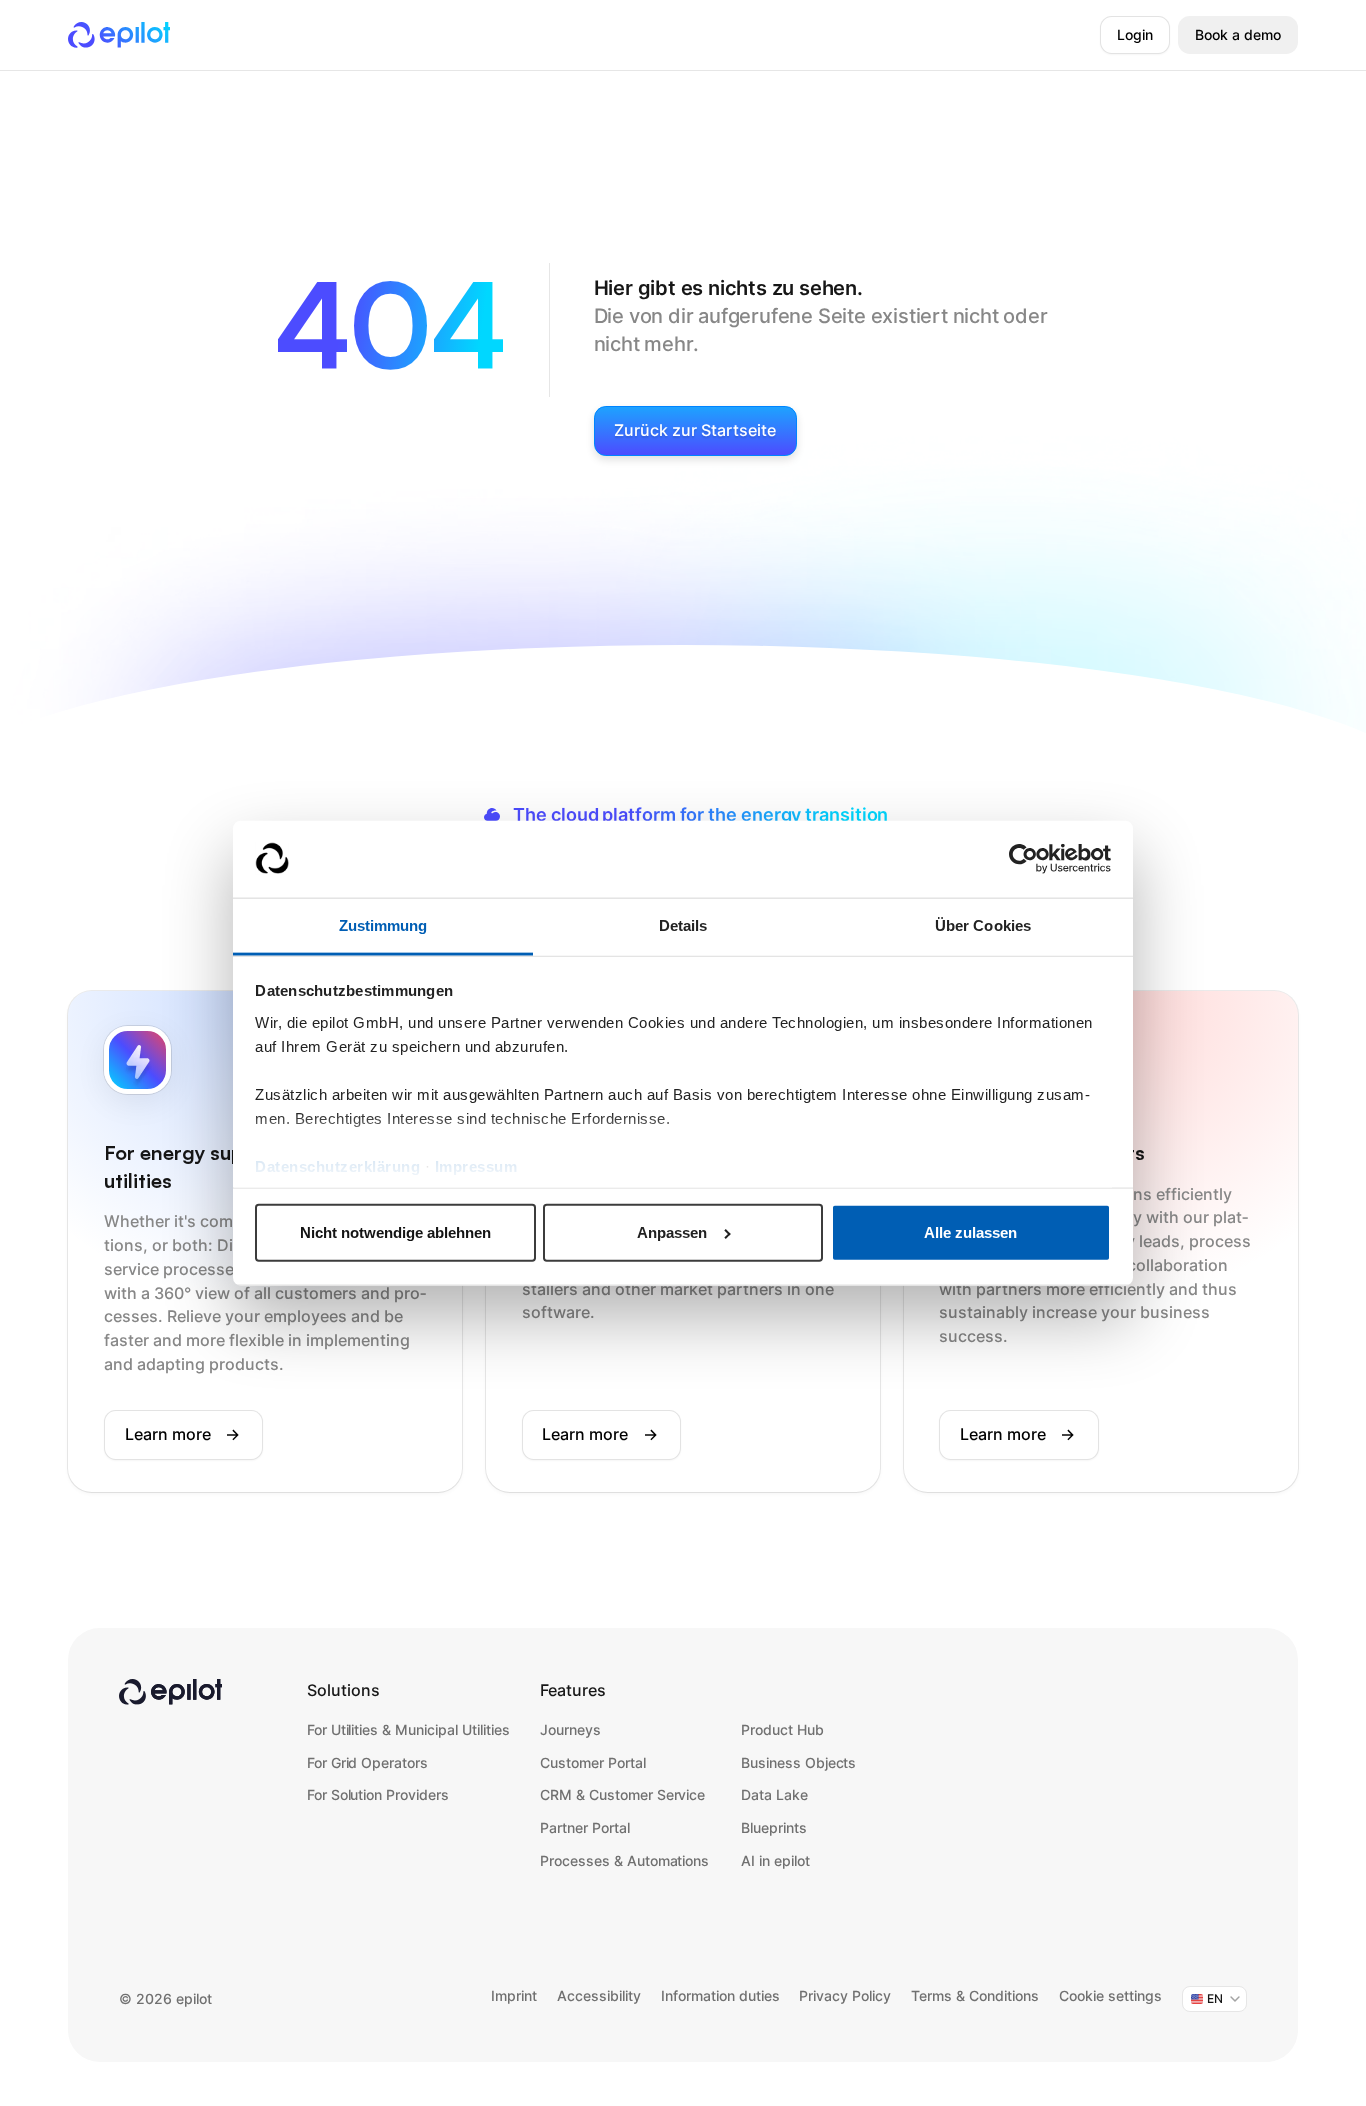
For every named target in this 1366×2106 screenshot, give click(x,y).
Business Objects (798, 1763)
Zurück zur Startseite (695, 430)
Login (1135, 35)
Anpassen (672, 1232)
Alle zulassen (970, 1232)
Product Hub (782, 1730)
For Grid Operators (367, 1763)
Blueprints (774, 1828)
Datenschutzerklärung (337, 1165)
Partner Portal (585, 1828)
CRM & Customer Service (622, 1795)
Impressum (476, 1165)
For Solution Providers (378, 1795)
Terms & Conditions (975, 1996)
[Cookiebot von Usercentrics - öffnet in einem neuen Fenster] (1023, 859)
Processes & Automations (624, 1861)
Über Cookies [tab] (983, 924)
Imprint (514, 1996)
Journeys (570, 1730)
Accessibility (599, 1996)
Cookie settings (1110, 1996)
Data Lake (774, 1795)
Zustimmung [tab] (383, 924)
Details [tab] (683, 924)
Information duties (720, 1996)
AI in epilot (775, 1861)
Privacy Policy (845, 1996)
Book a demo (1238, 35)
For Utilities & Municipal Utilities (408, 1730)
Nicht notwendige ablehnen (395, 1232)
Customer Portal (592, 1763)
